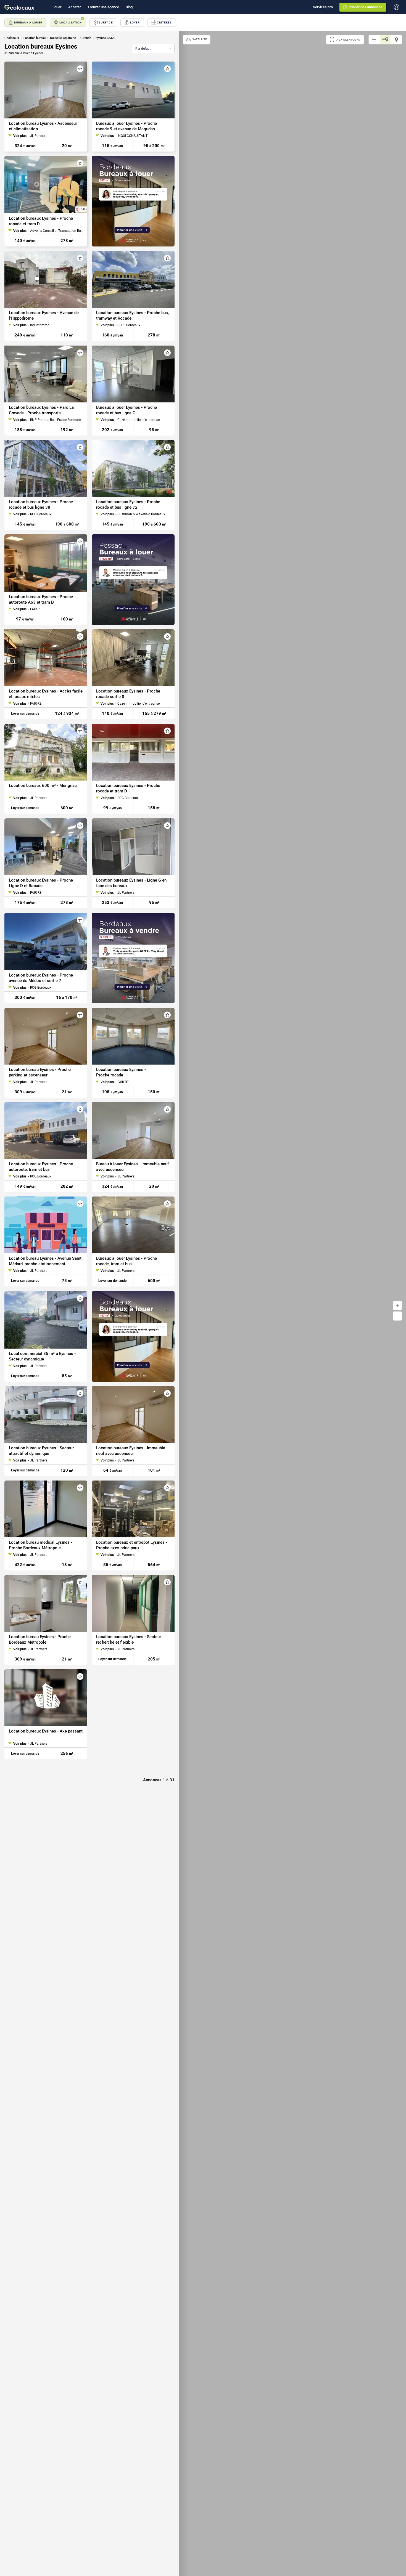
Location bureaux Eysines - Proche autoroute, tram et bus (41, 1167)
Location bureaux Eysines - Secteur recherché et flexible (129, 1639)
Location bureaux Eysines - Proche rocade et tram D (41, 221)
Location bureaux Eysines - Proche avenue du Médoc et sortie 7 (41, 978)
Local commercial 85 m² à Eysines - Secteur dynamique (42, 1356)
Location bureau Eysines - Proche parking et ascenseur (40, 1072)
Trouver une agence (103, 7)
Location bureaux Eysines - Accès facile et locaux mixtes (46, 694)
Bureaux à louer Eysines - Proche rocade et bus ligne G (126, 410)
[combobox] (153, 49)
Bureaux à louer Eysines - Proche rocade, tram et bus (126, 1261)
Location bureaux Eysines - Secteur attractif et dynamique (41, 1451)
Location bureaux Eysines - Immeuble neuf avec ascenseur (131, 1451)
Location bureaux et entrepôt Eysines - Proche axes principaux (132, 1545)
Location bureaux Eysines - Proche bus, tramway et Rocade (132, 316)
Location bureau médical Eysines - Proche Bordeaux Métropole (40, 1545)
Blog (129, 7)
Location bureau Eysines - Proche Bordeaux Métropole (40, 1639)
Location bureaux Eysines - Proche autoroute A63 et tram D (41, 599)
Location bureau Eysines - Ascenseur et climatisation (43, 126)
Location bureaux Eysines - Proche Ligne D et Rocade (41, 883)
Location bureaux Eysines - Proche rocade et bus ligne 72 (128, 505)
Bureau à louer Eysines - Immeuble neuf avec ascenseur (132, 1167)
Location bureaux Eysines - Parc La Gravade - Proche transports (41, 410)
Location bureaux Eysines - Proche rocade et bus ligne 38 (41, 505)
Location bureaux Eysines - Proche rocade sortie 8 (128, 694)
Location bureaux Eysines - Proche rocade (121, 1072)
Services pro (323, 7)
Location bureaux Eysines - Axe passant (46, 1731)
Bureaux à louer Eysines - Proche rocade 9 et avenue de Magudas (126, 126)
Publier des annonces (366, 7)
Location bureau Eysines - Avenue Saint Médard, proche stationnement (45, 1261)
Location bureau (35, 38)
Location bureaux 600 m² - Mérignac (43, 786)
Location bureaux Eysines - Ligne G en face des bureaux (131, 883)
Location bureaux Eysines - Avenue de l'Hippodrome (44, 316)
